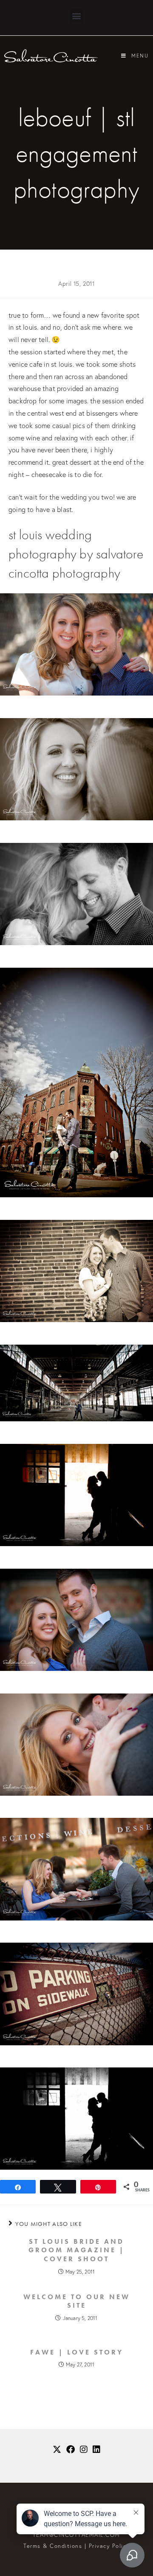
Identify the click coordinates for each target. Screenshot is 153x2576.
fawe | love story (77, 2352)
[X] (57, 2449)
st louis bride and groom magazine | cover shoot (76, 2251)
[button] (76, 16)
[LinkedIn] (96, 2449)
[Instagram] (84, 2449)
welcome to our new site (77, 2301)
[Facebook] (71, 2449)
